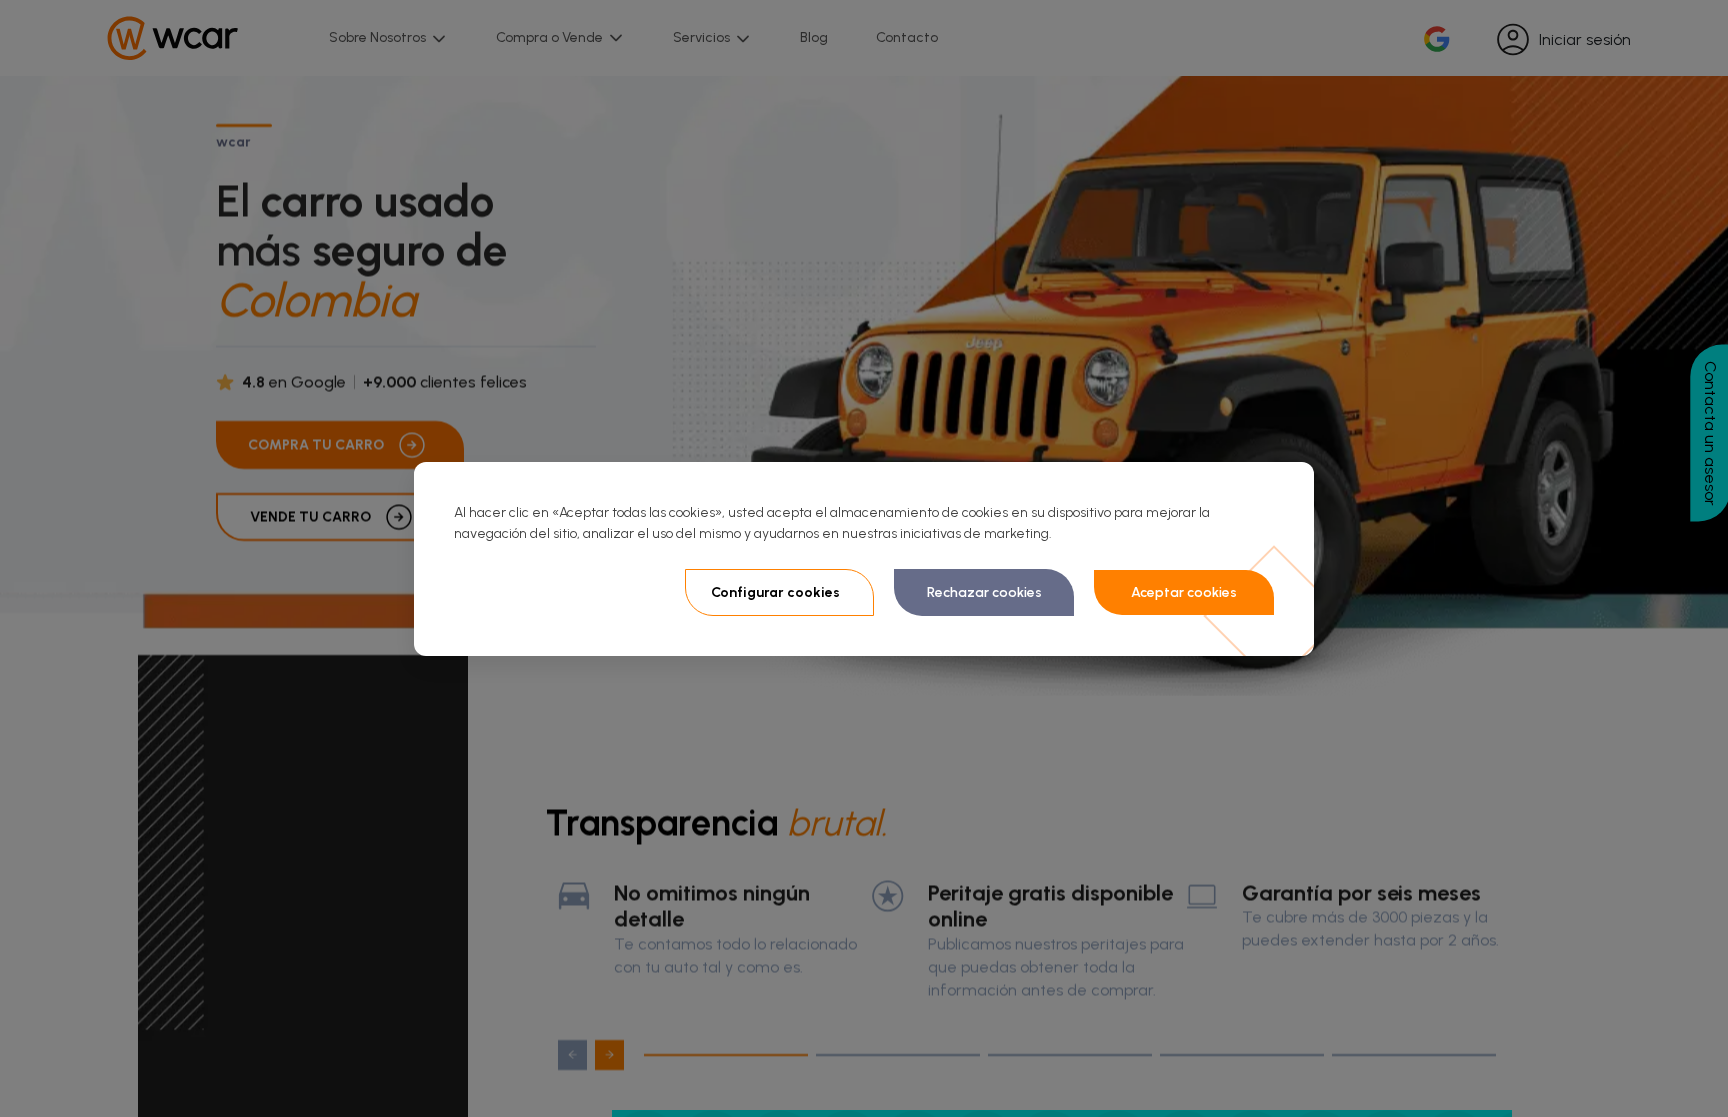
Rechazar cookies (984, 592)
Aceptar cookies (1184, 592)
